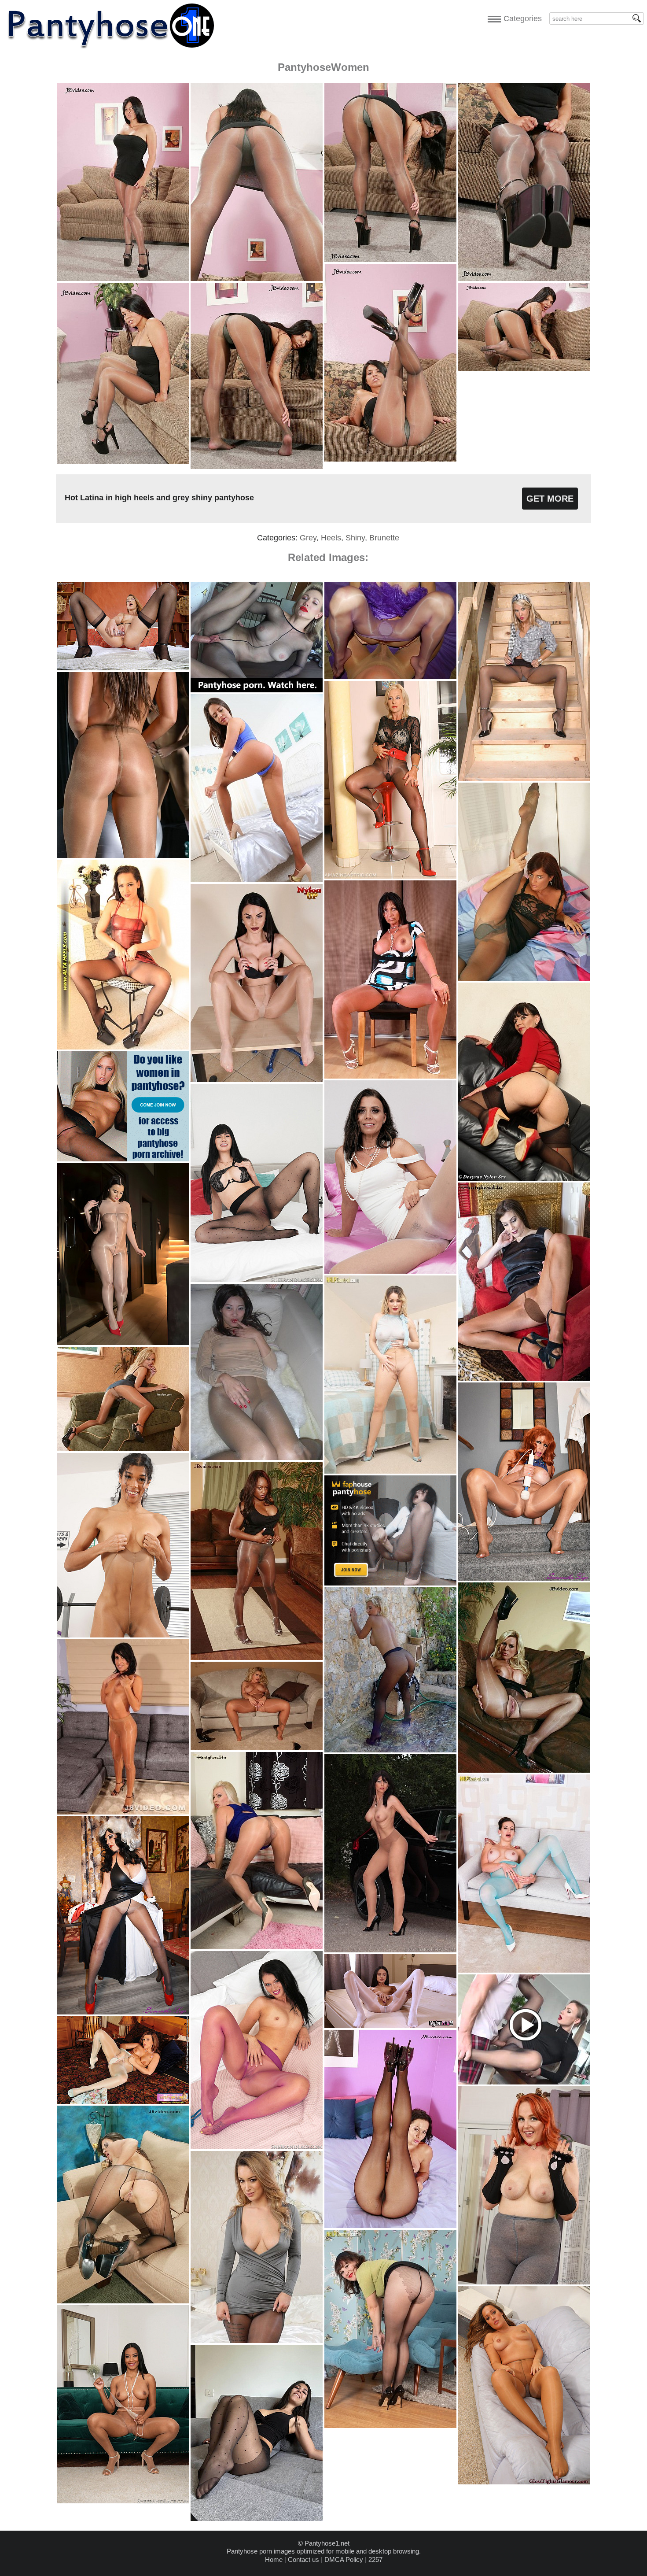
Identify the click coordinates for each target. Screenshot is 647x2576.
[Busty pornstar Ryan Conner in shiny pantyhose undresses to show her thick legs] (257, 1748)
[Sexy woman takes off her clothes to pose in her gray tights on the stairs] (524, 778)
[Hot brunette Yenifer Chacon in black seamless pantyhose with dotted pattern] (257, 1280)
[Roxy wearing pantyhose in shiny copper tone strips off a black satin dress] (524, 1378)
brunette (384, 538)
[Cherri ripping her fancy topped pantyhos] (390, 2426)
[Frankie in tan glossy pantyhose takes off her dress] (524, 2482)
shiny (355, 538)
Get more (550, 499)
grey (308, 538)
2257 (375, 2559)
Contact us (303, 2559)
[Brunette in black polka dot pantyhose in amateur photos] (257, 2519)
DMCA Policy (344, 2559)
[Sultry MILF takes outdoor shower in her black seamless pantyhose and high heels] (390, 1750)
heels (331, 538)
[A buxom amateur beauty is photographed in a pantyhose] (123, 1343)
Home (274, 2559)
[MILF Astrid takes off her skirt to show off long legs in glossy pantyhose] (390, 876)
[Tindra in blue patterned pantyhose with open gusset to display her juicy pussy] (524, 1970)
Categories (520, 18)
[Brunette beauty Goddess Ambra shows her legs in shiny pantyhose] (257, 1080)
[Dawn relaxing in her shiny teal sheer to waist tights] (123, 2101)
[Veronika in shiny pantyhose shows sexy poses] (123, 1449)
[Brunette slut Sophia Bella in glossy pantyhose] (123, 1812)
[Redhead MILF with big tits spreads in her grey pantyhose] (524, 978)
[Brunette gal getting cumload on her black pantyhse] (123, 2301)
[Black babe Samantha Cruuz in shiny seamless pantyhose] (123, 2501)
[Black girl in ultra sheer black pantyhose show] (257, 1658)
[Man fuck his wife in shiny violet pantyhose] (390, 677)
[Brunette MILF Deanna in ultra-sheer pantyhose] (390, 1076)
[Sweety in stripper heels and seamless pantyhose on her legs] (123, 1047)
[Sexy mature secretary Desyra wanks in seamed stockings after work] (524, 1178)
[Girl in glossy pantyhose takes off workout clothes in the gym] (123, 856)
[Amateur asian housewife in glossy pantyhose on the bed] (257, 1458)
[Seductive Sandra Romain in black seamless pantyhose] (390, 2226)
